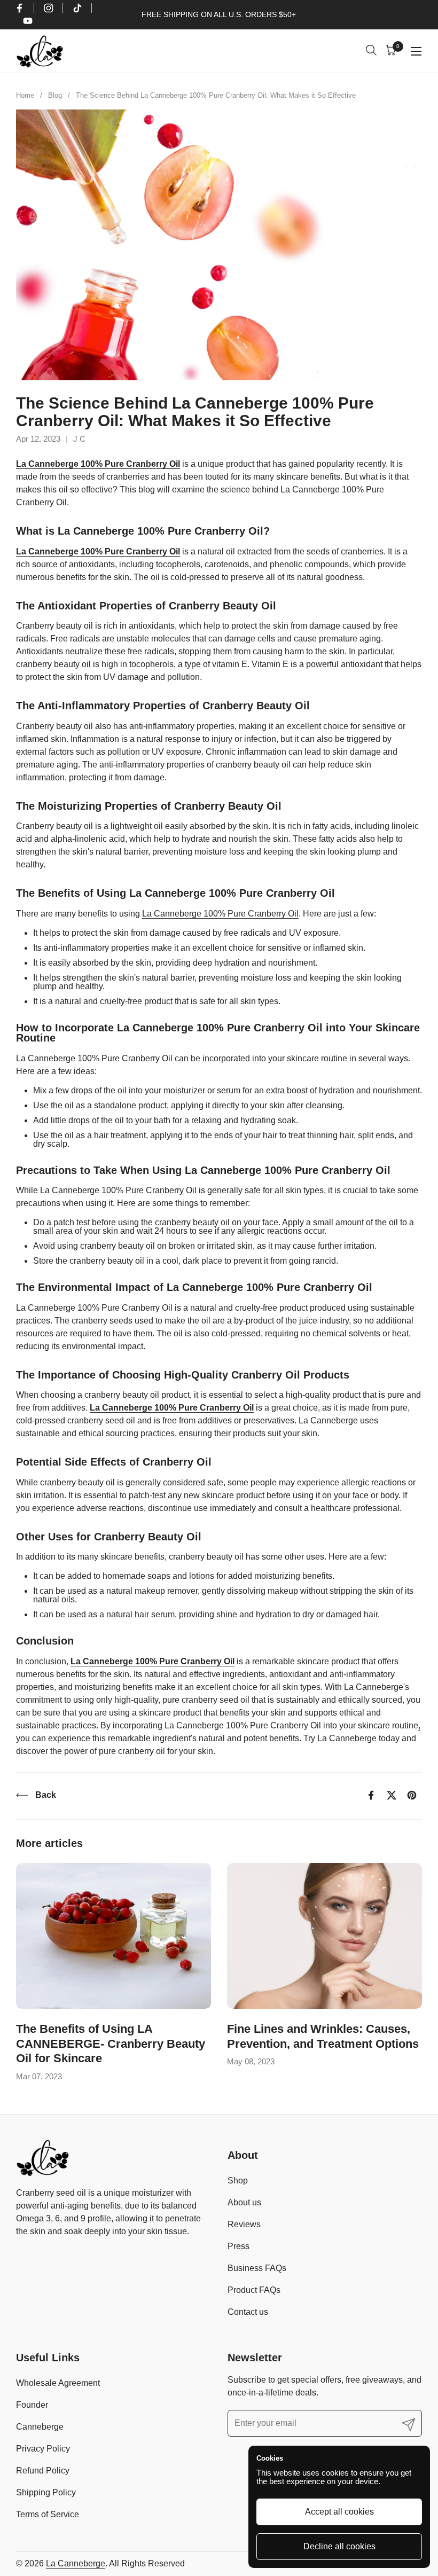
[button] (373, 52)
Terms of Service (48, 2514)
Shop (238, 2180)
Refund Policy (43, 2471)
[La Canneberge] (40, 51)
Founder (32, 2405)
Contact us (248, 2312)
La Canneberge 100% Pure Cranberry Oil (98, 464)
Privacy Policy (43, 2449)
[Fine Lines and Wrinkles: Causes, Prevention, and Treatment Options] (324, 1936)
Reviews (244, 2224)
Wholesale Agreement (58, 2383)
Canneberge (40, 2427)
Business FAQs (257, 2268)
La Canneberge (76, 2563)
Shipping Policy (46, 2492)
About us (244, 2202)
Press (238, 2246)
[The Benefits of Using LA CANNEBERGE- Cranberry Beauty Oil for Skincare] (114, 1936)
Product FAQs (254, 2290)
